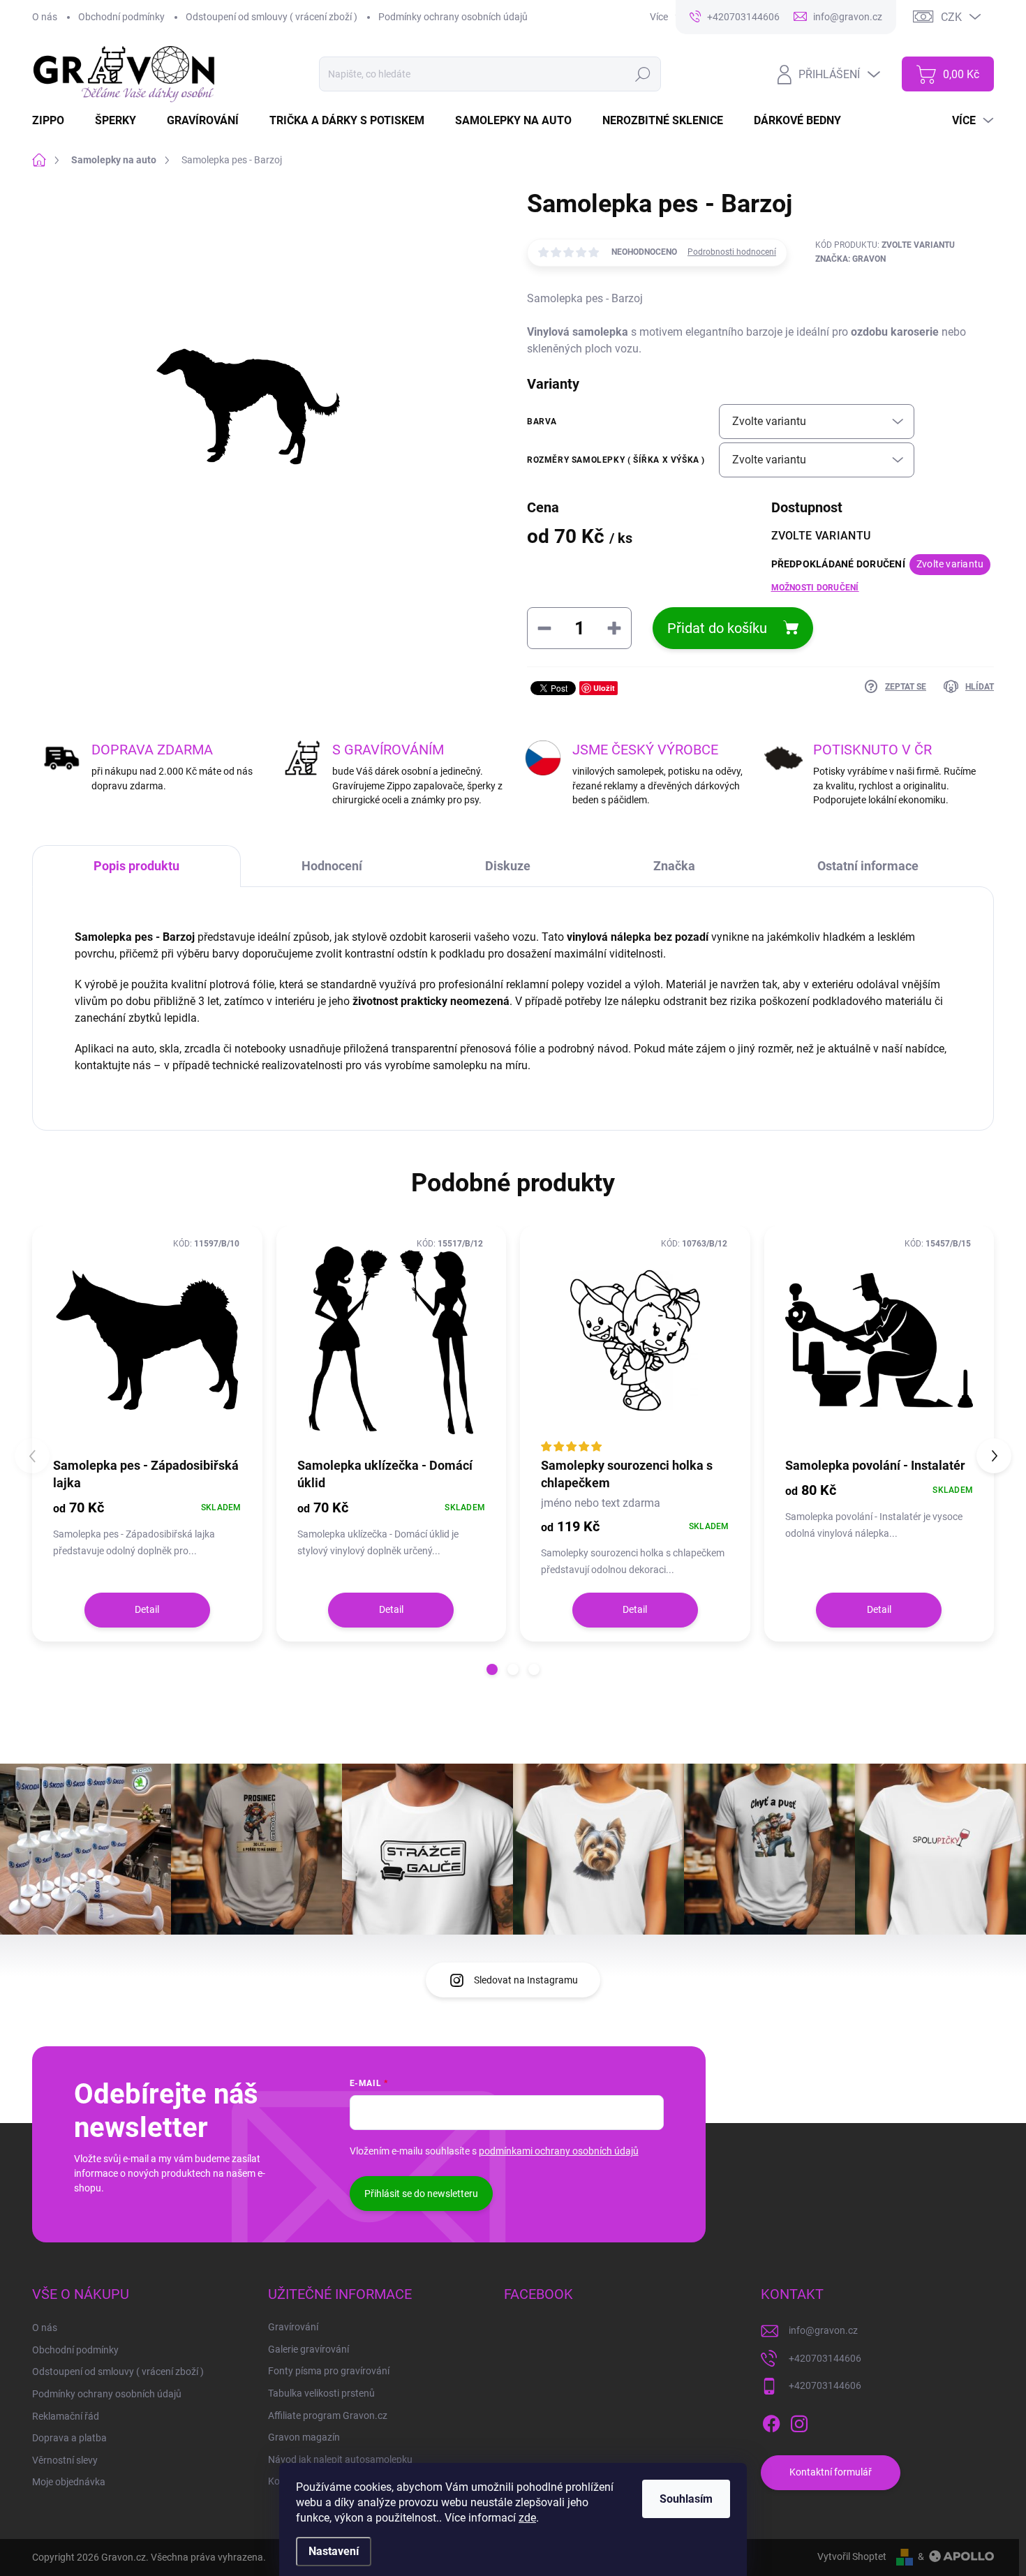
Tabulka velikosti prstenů (321, 2393)
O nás (45, 17)
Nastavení (334, 2551)
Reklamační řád (66, 2416)
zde (527, 2518)
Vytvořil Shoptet (852, 2556)
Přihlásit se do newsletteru (421, 2194)
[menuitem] (57, 121)
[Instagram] (799, 2421)
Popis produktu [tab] (136, 866)
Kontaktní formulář (831, 2472)
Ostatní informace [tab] (868, 866)
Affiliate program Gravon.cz (328, 2415)
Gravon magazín (304, 2437)
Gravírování (293, 2327)
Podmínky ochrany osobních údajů (453, 17)
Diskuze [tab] (508, 866)
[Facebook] (771, 2421)
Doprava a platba (69, 2438)
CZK (951, 17)
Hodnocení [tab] (332, 866)
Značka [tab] (674, 866)
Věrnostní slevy (65, 2460)
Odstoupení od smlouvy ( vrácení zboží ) (272, 17)
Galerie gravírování (308, 2349)
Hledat (643, 74)
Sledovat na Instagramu (526, 1980)
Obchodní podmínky (121, 17)
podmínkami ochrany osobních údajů (559, 2151)
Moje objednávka (69, 2482)
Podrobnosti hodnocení (732, 252)
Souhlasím (686, 2499)
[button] (492, 1669)
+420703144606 (825, 2358)
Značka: (850, 259)
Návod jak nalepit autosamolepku (340, 2459)
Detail (147, 1609)
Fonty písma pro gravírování (329, 2371)
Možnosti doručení (815, 588)
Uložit (604, 688)
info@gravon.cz (823, 2330)
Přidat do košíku (717, 628)
